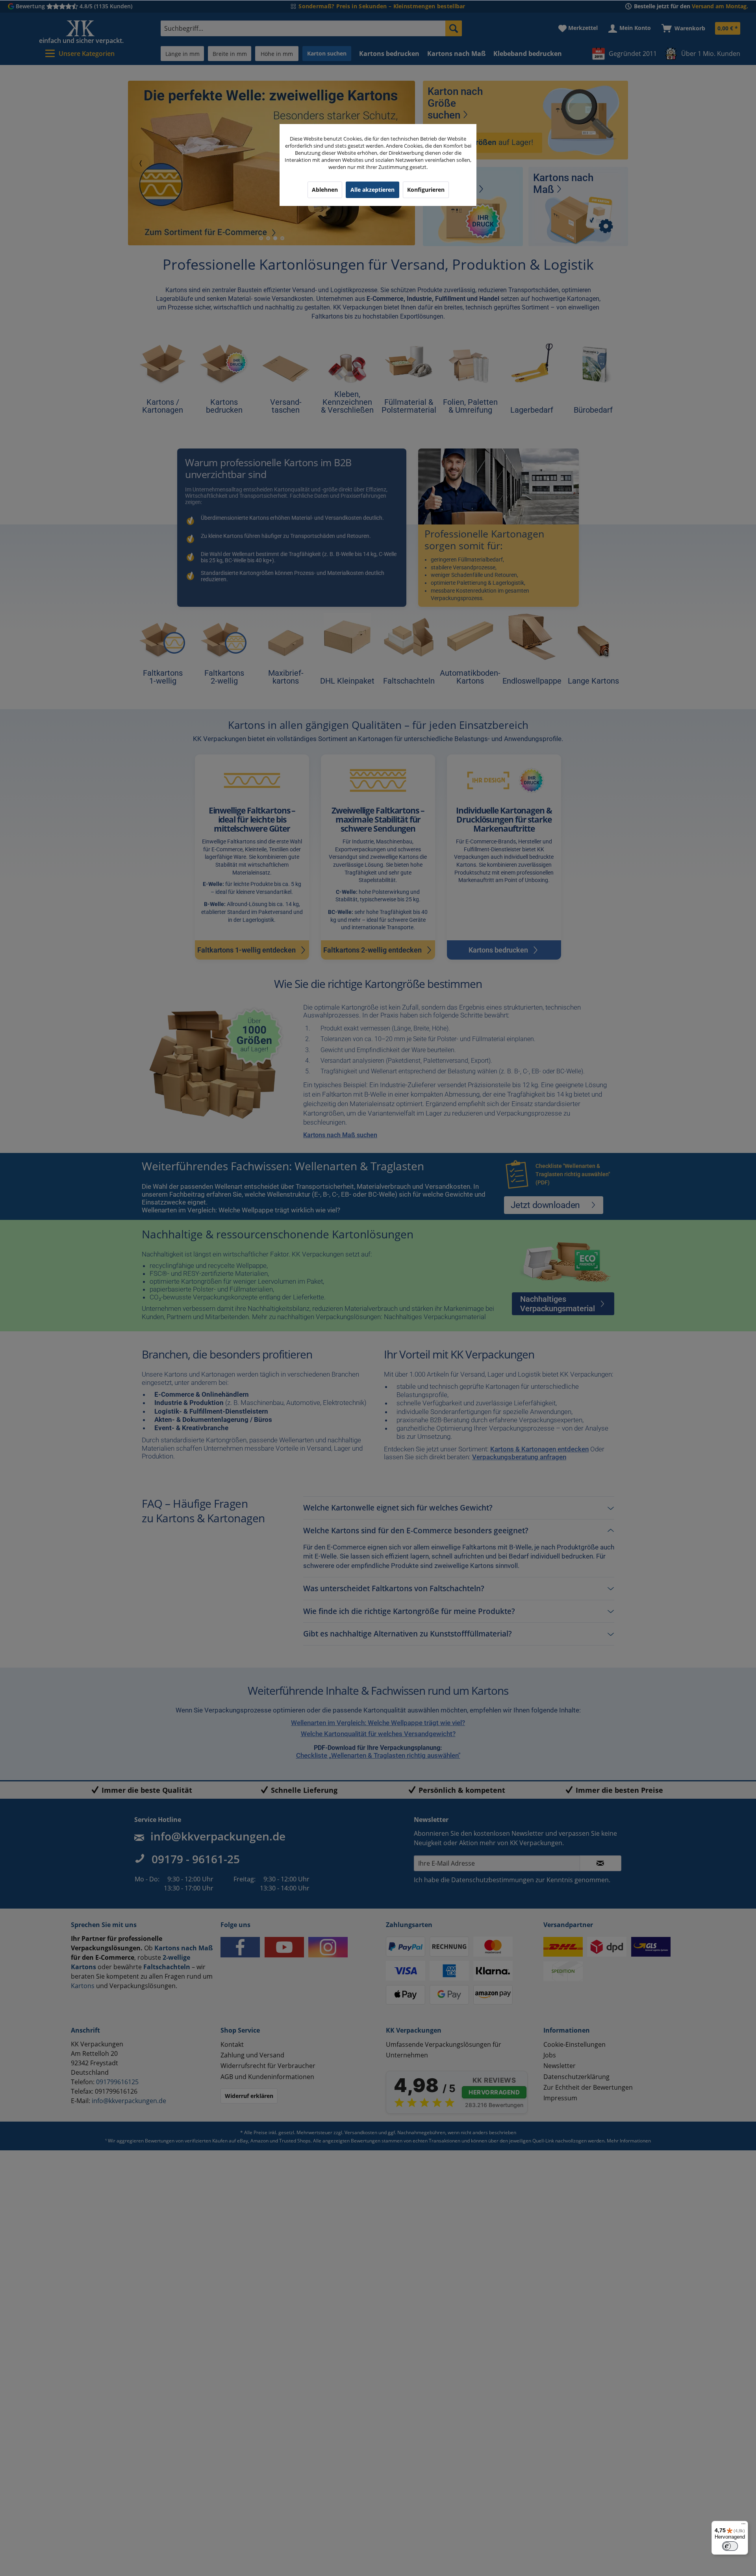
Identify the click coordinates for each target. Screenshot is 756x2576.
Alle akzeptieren (372, 190)
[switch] (730, 2546)
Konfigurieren (426, 190)
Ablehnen (325, 190)
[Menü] (743, 2526)
